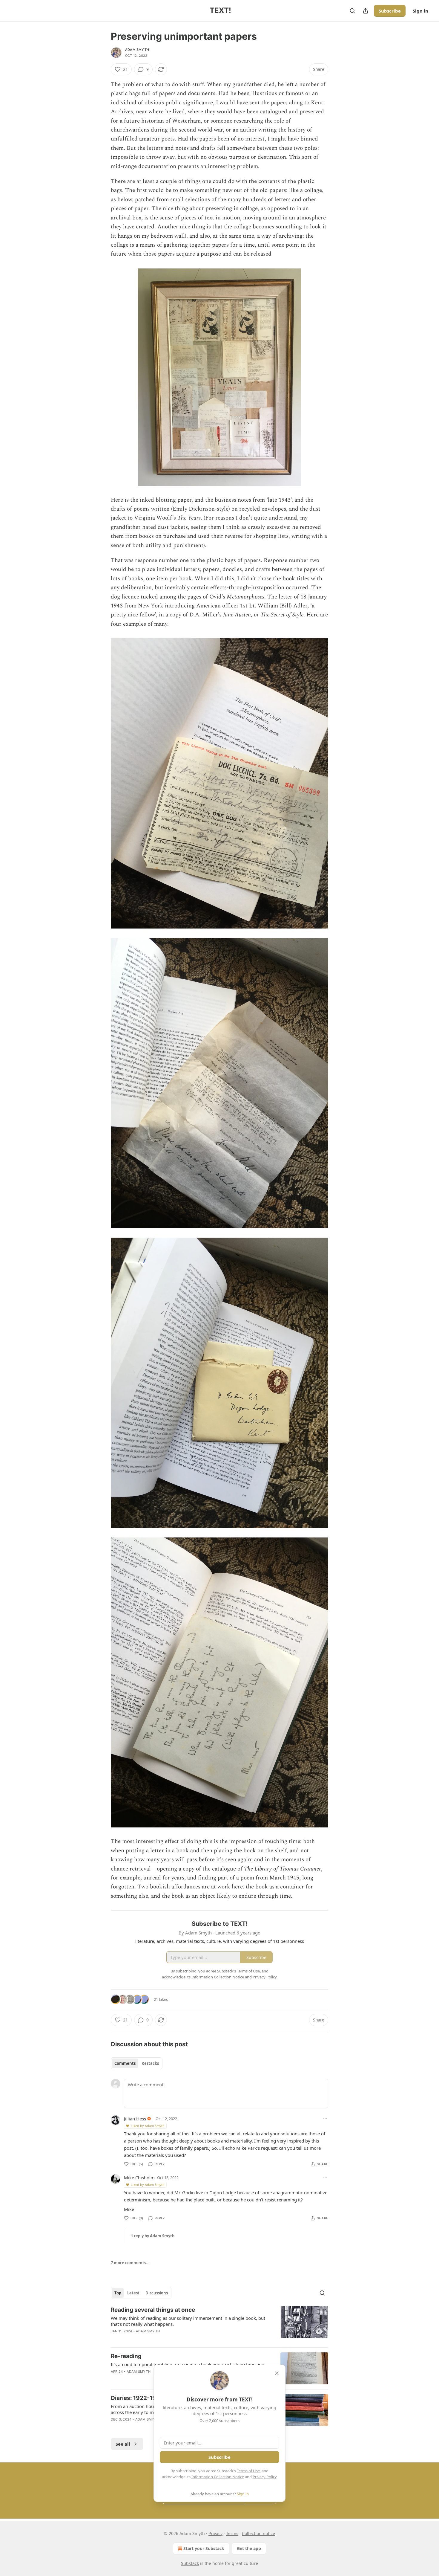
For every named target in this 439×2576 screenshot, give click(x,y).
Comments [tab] (125, 2063)
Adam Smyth (137, 50)
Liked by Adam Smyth (148, 2126)
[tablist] (137, 2063)
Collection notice (258, 2533)
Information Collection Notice (218, 2477)
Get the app (249, 2548)
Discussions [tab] (157, 2293)
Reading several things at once (153, 2310)
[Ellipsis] (325, 2118)
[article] (219, 2324)
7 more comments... (130, 2263)
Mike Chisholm (139, 2178)
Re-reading (126, 2356)
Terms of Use (248, 2471)
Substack (190, 2563)
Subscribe (390, 11)
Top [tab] (118, 2293)
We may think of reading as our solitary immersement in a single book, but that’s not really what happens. (188, 2321)
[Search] (352, 11)
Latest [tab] (133, 2293)
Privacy (215, 2533)
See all (123, 2444)
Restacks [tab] (150, 2063)
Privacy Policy (265, 2477)
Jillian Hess (135, 2119)
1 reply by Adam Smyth (153, 2236)
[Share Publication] (366, 11)
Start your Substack (204, 2548)
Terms (232, 2533)
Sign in (420, 11)
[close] (277, 2373)
